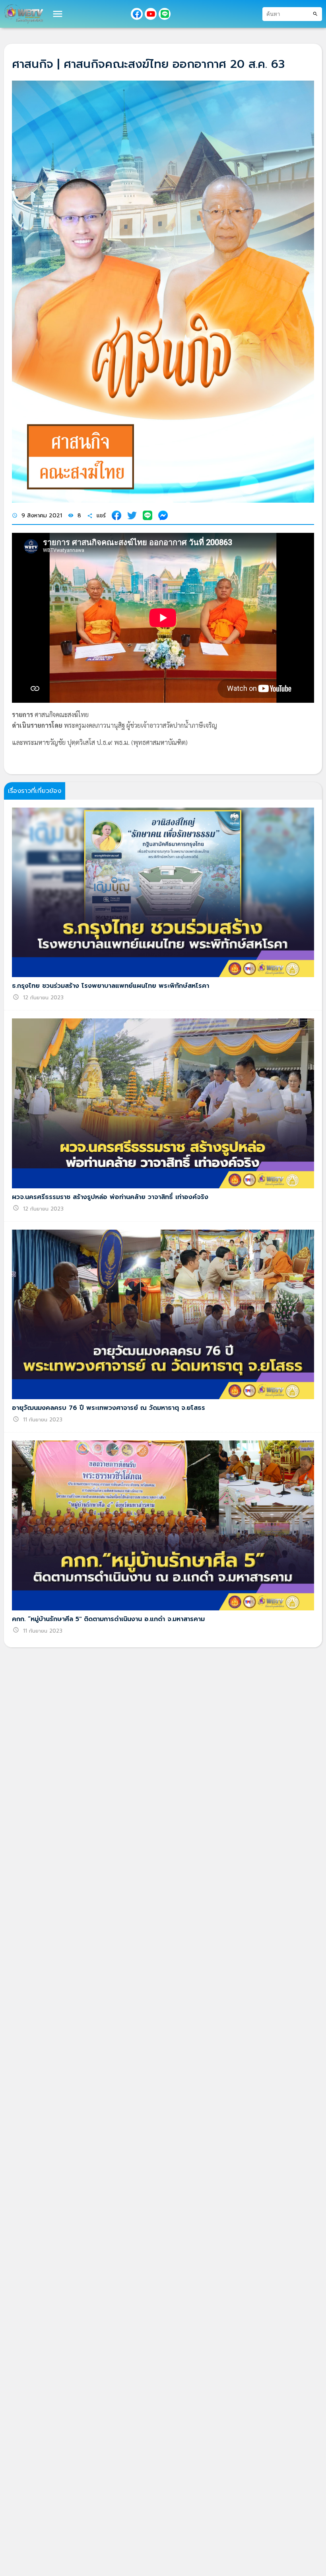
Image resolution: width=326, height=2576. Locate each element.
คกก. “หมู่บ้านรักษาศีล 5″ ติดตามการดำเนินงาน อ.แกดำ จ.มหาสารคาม (108, 1619)
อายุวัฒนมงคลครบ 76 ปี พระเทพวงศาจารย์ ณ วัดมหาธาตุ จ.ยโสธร (109, 1408)
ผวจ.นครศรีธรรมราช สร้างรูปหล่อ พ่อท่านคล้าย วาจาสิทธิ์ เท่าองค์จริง (110, 1197)
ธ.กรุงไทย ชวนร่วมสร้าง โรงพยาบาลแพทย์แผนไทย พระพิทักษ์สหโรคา (111, 986)
